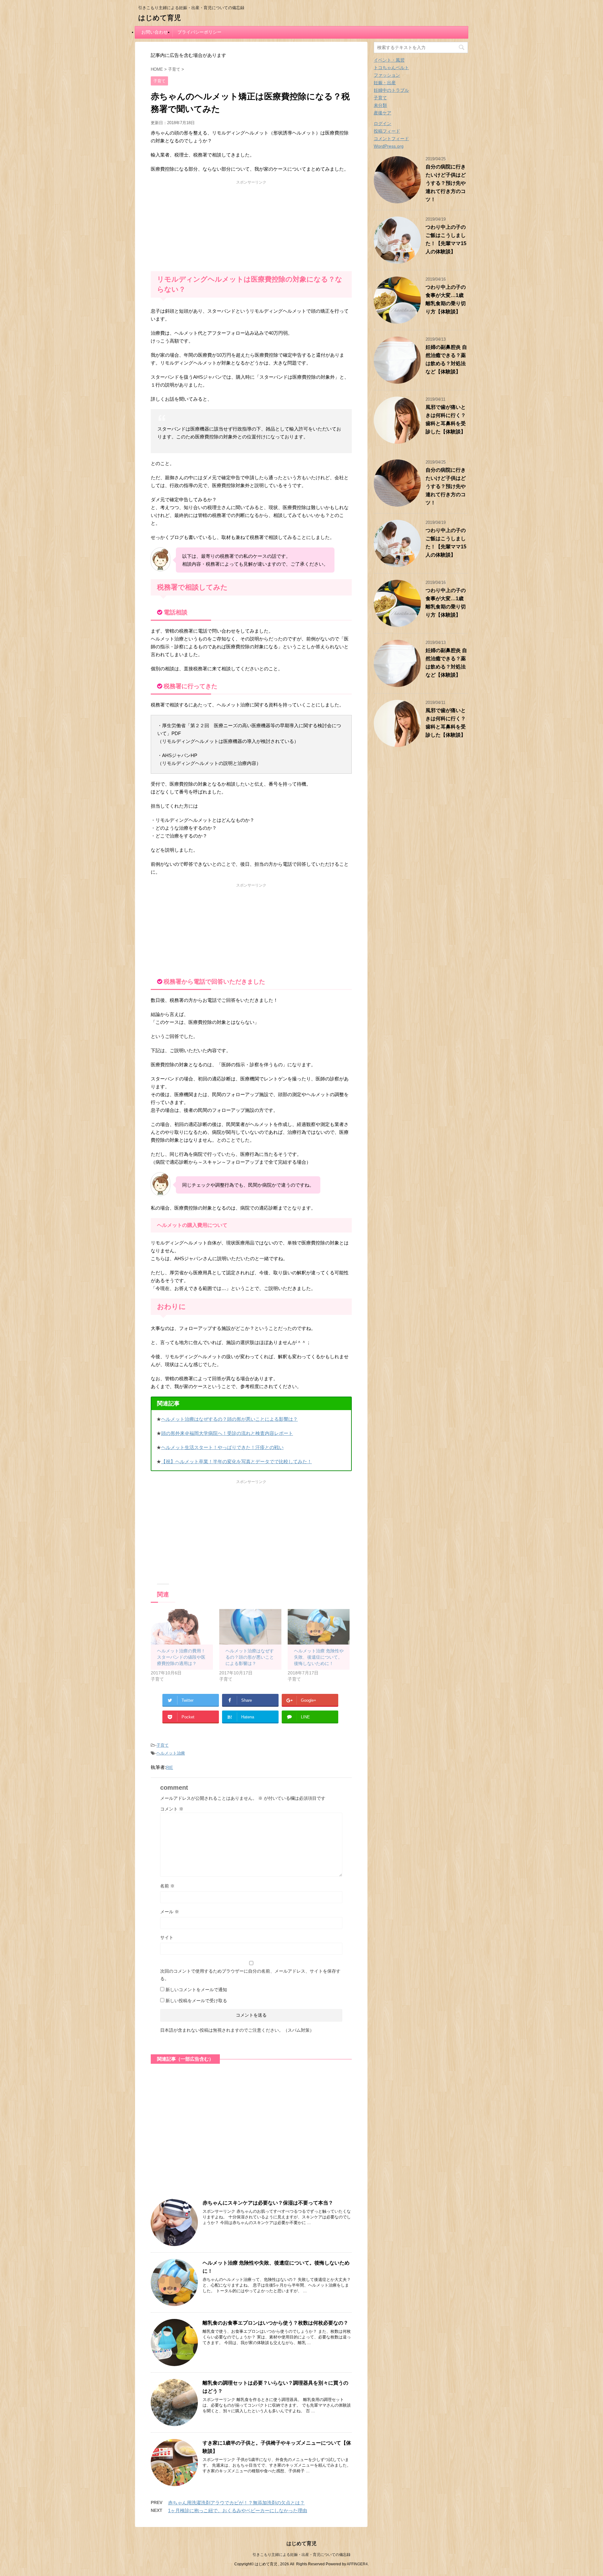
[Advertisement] (251, 224)
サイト (167, 1937)
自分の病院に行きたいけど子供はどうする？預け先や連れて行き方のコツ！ (446, 183)
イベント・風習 (389, 60)
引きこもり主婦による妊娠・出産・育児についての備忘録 (301, 2555)
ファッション (387, 75)
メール (170, 1912)
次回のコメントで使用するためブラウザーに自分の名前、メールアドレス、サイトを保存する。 (250, 1975)
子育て (163, 1745)
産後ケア (383, 113)
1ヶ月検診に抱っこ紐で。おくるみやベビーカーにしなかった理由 (238, 2510)
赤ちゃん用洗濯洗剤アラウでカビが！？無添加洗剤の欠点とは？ (236, 2503)
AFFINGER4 (357, 2564)
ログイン (383, 124)
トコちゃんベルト (391, 68)
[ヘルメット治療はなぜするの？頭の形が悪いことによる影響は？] (250, 1627)
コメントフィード (391, 139)
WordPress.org (389, 146)
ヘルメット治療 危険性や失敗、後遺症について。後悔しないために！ (319, 1657)
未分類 (380, 105)
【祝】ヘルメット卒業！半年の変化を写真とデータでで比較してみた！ (236, 1461)
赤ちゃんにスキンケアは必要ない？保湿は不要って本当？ (268, 2203)
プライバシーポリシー (199, 32)
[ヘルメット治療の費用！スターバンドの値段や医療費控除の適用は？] (182, 1627)
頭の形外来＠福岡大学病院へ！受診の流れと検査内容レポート (227, 1433)
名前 (167, 1886)
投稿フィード (387, 131)
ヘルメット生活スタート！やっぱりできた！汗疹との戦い (222, 1447)
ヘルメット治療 (171, 1753)
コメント (172, 1809)
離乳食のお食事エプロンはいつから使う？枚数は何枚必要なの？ (275, 2323)
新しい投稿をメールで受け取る (196, 2001)
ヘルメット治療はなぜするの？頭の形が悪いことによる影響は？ (229, 1419)
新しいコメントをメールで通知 (196, 1990)
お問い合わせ (155, 32)
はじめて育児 (160, 18)
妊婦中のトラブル (391, 90)
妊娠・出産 (385, 83)
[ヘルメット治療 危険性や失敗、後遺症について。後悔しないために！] (319, 1627)
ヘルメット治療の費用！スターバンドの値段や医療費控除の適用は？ (181, 1657)
